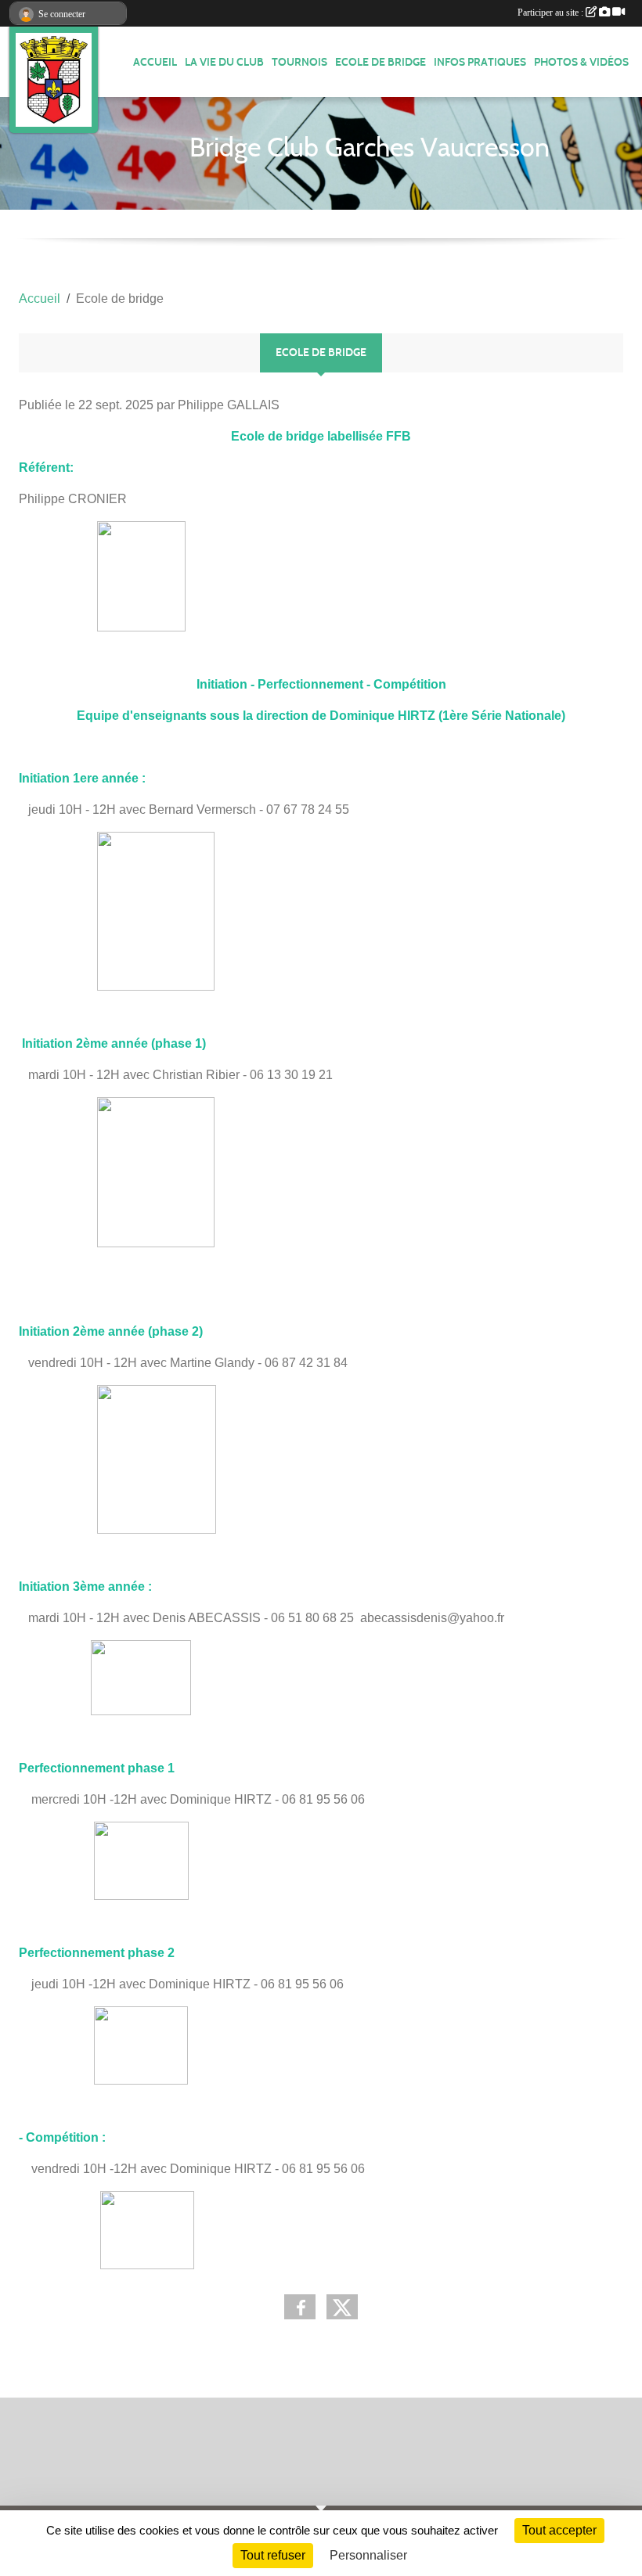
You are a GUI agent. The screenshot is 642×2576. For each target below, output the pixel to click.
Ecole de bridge (381, 62)
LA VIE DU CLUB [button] (224, 62)
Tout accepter (559, 2530)
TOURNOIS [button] (299, 62)
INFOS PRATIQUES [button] (480, 62)
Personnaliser (368, 2555)
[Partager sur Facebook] (300, 2307)
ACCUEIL (155, 62)
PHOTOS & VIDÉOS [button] (581, 62)
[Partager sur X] (342, 2307)
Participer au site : (552, 13)
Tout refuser (273, 2555)
